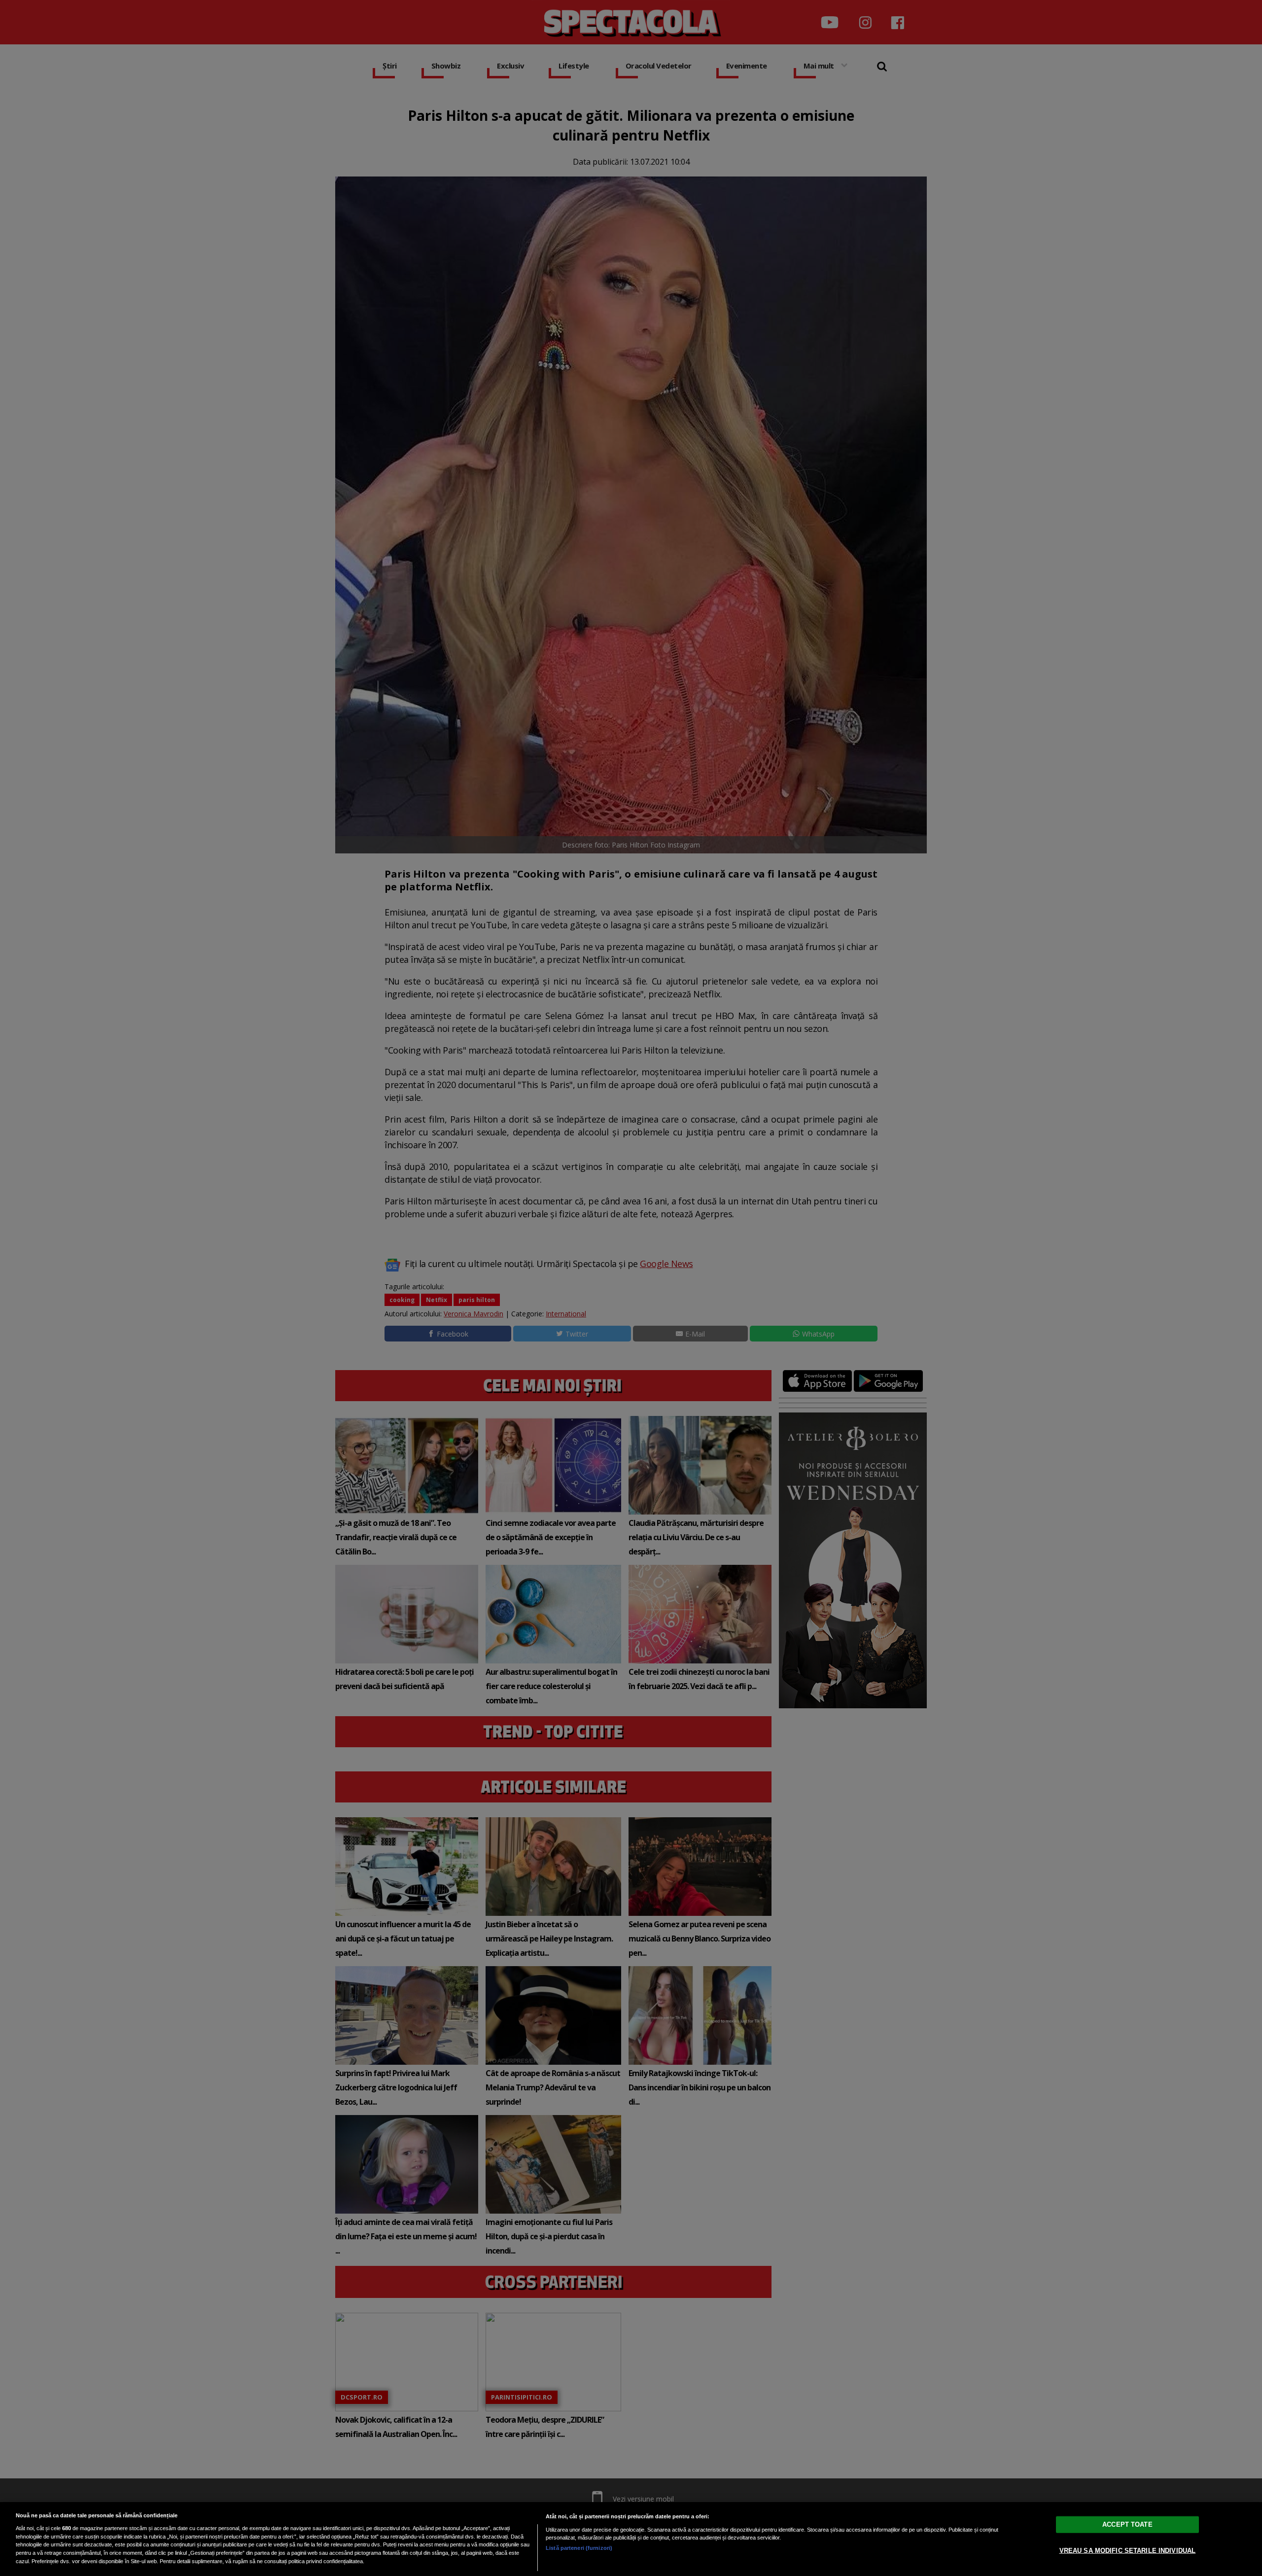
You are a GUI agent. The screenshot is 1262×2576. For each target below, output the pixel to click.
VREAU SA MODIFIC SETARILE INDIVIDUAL (1128, 2551)
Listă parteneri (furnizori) (579, 2548)
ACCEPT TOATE (1127, 2524)
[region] (631, 2539)
